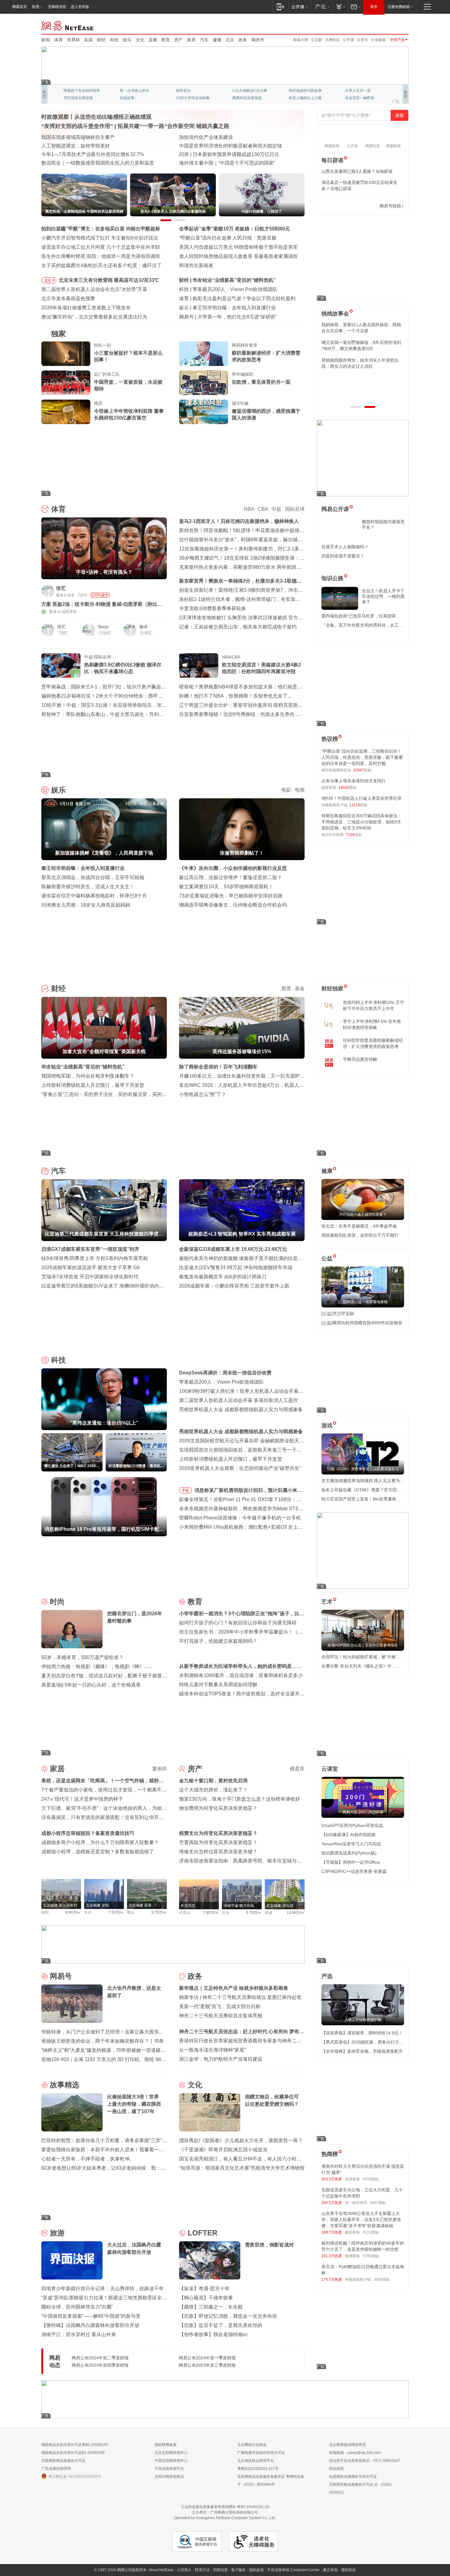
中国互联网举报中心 (171, 2461)
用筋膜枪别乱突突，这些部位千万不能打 (360, 1235)
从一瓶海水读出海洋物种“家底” (212, 2050)
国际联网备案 (166, 2445)
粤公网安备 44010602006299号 (75, 2477)
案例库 (159, 1769)
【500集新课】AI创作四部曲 (349, 1835)
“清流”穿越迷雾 (76, 98)
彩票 (88, 40)
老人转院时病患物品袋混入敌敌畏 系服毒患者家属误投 (238, 256)
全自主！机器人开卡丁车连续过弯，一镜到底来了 (383, 596)
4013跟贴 (371, 2232)
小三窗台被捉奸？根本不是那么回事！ (128, 356)
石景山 (185, 1913)
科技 (114, 40)
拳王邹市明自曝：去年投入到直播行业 (234, 308)
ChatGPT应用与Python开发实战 (352, 1825)
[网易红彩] (158, 591)
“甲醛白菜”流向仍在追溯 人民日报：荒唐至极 (228, 238)
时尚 (57, 1602)
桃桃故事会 (335, 314)
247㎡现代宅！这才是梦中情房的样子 (82, 1799)
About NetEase (161, 2570)
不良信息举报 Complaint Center (293, 2570)
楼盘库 (297, 1769)
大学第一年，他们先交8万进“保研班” (237, 317)
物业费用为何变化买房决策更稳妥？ (218, 1808)
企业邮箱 (378, 40)
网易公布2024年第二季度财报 (100, 2358)
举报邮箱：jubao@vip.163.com (355, 2453)
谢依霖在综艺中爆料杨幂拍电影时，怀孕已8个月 (94, 896)
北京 (230, 40)
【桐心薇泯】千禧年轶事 (206, 2298)
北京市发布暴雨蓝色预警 (68, 298)
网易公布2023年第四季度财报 (100, 2365)
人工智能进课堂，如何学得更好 (76, 146)
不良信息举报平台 (169, 2469)
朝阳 (45, 1912)
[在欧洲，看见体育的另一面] (204, 383)
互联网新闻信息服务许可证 (63, 2461)
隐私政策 (257, 2570)
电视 (300, 790)
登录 (374, 7)
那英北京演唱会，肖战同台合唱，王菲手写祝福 (93, 877)
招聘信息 (220, 2570)
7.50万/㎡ (116, 1912)
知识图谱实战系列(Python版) (349, 1853)
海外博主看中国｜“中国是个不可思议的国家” (227, 163)
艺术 (327, 1602)
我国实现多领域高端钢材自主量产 (78, 137)
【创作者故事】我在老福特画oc (214, 2334)
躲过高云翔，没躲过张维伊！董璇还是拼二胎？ (231, 877)
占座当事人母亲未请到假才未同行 (354, 781)
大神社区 (332, 40)
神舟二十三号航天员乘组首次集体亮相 (221, 2016)
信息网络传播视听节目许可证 (353, 2477)
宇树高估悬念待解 (360, 1059)
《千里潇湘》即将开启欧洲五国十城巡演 (223, 2150)
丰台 (88, 1912)
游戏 (327, 1426)
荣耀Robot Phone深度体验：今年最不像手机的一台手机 (240, 1518)
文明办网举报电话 (169, 2477)
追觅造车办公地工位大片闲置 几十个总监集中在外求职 (101, 247)
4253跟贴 (371, 2179)
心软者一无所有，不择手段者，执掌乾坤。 (88, 2159)
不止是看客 (242, 91)
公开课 (348, 40)
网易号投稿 (390, 206)
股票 (286, 988)
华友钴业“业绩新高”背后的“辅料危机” (234, 280)
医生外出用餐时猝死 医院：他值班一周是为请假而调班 (101, 256)
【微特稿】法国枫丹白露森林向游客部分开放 (90, 2325)
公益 (327, 1258)
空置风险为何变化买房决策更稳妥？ (218, 1842)
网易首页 (20, 7)
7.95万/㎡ (211, 1913)
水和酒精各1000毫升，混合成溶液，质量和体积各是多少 (241, 1675)
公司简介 (184, 2570)
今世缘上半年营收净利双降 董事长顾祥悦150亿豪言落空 (129, 414)
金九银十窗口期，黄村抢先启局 (213, 1781)
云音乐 (362, 40)
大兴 (226, 1913)
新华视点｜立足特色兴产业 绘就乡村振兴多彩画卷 (234, 1988)
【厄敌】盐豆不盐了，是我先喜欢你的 (221, 2325)
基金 (300, 988)
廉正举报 (330, 2570)
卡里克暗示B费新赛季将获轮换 (213, 608)
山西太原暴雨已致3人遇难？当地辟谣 (357, 171)
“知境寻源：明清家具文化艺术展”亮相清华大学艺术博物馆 (242, 2168)
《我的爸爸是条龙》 (249, 98)
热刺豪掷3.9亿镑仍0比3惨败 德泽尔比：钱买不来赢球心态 (123, 668)
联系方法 (202, 2570)
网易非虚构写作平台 (362, 98)
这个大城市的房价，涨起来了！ (213, 1790)
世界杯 (73, 40)
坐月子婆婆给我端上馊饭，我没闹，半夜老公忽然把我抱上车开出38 (362, 345)
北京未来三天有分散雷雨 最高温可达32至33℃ (109, 280)
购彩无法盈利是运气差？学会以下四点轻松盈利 (244, 298)
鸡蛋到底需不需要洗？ (343, 556)
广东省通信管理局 (56, 2469)
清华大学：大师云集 (193, 91)
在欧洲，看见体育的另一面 (261, 382)
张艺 (61, 588)
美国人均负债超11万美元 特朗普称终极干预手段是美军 (238, 247)
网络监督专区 (389, 25)
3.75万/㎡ (159, 1912)
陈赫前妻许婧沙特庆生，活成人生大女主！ (88, 887)
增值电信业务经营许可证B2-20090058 (73, 2453)
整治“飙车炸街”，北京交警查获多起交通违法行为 (94, 317)
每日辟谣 (332, 160)
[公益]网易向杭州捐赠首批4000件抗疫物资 (362, 1323)
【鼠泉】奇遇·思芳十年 (204, 2289)
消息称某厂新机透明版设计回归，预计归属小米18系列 (249, 1491)
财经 (101, 40)
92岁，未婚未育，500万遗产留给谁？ (82, 1657)
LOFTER (202, 2233)
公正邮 (317, 40)
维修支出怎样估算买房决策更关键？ (218, 1852)
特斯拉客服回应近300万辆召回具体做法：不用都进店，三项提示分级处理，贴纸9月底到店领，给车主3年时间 (362, 822)
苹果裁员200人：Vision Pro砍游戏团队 (235, 289)
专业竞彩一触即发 (191, 98)
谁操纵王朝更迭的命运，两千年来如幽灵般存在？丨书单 (103, 2041)
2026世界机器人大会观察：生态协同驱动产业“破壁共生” (240, 1468)
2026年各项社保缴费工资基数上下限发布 (86, 308)
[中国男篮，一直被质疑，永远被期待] (66, 383)
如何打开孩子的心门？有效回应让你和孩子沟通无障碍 (238, 1623)
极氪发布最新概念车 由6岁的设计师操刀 (223, 1277)
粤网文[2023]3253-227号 (258, 2469)
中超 (276, 509)
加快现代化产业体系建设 (206, 137)
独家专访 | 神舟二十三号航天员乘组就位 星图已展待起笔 (240, 1997)
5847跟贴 (378, 2203)
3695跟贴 (382, 2280)
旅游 (57, 2233)
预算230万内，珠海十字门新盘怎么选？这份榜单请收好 (240, 1799)
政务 (243, 40)
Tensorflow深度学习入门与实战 (351, 1844)
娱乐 (127, 40)
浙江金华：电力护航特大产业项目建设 (221, 2059)
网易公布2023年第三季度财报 (207, 2365)
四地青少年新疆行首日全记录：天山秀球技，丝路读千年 (103, 2289)
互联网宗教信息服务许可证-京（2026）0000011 (362, 2488)
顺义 (131, 1912)
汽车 (204, 40)
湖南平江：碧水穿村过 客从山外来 (79, 2334)
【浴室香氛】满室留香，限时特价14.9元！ (362, 2033)
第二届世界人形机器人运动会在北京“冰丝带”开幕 (94, 289)
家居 (191, 40)
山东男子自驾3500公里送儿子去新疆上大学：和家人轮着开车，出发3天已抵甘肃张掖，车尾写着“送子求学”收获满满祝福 (361, 2220)
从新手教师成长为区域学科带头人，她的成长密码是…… (240, 1666)
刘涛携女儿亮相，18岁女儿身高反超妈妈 (86, 905)
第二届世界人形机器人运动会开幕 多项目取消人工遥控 (238, 1400)
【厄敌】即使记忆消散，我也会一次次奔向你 (228, 2316)
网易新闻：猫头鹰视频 (82, 91)
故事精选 (65, 2085)
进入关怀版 (80, 7)
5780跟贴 (371, 2256)
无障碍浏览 (57, 7)
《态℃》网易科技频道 (138, 98)
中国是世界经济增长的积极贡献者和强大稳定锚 (231, 146)
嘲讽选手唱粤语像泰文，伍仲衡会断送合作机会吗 (233, 905)
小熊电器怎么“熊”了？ (203, 1094)
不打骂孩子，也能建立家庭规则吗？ (218, 1641)
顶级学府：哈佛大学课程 (309, 91)
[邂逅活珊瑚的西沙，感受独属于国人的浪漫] (204, 412)
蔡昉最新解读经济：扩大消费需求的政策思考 (266, 356)
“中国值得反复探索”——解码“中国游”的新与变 (91, 2316)
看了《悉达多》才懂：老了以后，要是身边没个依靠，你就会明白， (362, 363)
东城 (268, 1913)
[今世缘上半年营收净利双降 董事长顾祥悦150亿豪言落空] (66, 412)
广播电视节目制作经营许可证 (261, 2453)
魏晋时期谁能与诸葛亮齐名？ (383, 524)
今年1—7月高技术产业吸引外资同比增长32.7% (93, 154)
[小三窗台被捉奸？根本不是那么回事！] (66, 354)
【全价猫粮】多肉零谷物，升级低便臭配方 (362, 2051)
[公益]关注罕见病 (338, 1314)
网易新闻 (68, 25)
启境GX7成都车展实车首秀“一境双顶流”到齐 (90, 1249)
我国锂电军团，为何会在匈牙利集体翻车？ (88, 1076)
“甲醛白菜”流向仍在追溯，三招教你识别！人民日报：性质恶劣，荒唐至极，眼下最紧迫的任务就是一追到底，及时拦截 (362, 757)
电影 (286, 790)
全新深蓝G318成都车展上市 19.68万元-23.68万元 (233, 1249)
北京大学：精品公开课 (138, 91)
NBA (249, 509)
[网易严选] (321, 7)
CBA (263, 509)
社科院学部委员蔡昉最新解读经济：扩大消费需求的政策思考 (373, 1043)
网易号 (258, 40)
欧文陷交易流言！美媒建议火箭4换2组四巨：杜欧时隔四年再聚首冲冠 (261, 668)
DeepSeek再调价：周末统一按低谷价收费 (225, 1373)
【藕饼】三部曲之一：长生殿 (211, 2307)
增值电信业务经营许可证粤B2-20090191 (75, 2445)
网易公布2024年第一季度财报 (207, 2358)
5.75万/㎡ (254, 1913)
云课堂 (330, 1769)
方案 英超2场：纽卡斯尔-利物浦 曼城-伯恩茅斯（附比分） (99, 604)
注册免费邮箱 (399, 7)
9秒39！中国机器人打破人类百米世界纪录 (362, 798)
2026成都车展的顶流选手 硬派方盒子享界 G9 (90, 1267)
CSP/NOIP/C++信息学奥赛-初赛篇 (354, 1871)
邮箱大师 (301, 40)
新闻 (46, 40)
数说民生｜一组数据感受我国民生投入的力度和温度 (98, 163)
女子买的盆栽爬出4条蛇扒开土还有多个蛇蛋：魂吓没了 (101, 265)
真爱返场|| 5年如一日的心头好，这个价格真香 (91, 1685)
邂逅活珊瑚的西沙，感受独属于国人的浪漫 (266, 414)
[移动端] (281, 7)
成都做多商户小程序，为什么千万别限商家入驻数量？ (100, 1842)
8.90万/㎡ (73, 1912)
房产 (178, 40)
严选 (327, 1976)
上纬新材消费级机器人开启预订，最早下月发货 (93, 1085)
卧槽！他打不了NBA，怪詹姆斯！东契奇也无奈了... (235, 696)
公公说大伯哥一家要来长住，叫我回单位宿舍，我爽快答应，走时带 (362, 381)
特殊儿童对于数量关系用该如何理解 (218, 1685)
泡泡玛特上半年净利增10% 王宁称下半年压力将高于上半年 (373, 1005)
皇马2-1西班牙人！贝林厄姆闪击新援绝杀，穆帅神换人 (239, 521)
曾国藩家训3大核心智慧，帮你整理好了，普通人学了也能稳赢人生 (361, 328)
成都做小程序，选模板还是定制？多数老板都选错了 (98, 1852)
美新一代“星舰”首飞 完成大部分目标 (220, 2006)
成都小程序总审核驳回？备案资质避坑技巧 (88, 1833)
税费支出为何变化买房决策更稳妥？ (218, 1833)
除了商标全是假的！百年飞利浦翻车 (218, 1067)
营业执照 (336, 2469)
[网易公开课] (300, 7)
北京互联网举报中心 (171, 2453)
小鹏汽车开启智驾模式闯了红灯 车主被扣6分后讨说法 (100, 238)
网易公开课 (335, 509)
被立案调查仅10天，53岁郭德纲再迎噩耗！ (226, 887)
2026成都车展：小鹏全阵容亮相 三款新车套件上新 (234, 1286)
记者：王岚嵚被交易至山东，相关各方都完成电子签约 (238, 627)
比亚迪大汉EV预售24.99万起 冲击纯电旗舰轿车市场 (236, 1267)
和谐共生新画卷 (196, 265)
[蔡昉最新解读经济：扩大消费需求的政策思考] (204, 354)
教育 (166, 40)
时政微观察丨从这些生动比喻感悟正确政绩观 (96, 117)
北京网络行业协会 (252, 2445)
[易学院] (343, 206)
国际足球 (295, 509)
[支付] (340, 7)
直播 (153, 40)
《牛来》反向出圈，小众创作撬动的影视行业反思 (233, 868)
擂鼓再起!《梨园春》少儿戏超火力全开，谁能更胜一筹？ (241, 2140)
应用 (36, 7)
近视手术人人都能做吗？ (345, 547)
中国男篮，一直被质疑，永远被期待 (128, 385)
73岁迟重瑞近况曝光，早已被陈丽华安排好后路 (231, 896)
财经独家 (332, 989)
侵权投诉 (348, 2570)
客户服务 (238, 2570)
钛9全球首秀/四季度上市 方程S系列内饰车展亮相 (95, 1258)
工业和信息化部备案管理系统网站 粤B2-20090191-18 (225, 2507)
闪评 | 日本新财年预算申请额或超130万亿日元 (229, 154)
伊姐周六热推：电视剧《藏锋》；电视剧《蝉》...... (96, 1666)
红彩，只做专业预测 (305, 98)
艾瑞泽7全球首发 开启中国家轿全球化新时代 (90, 1277)
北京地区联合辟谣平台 (256, 2461)
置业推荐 (352, 91)
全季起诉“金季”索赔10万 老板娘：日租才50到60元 (234, 229)
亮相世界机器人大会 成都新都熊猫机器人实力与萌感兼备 (241, 1409)
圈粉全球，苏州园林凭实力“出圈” (77, 2307)
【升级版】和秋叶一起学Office (351, 1862)
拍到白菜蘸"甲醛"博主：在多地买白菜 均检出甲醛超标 (101, 229)
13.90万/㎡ (296, 1913)
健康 (217, 40)
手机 (186, 1490)
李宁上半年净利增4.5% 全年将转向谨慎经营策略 (372, 1024)
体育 (58, 40)
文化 (140, 40)
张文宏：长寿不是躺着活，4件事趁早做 (359, 1226)
